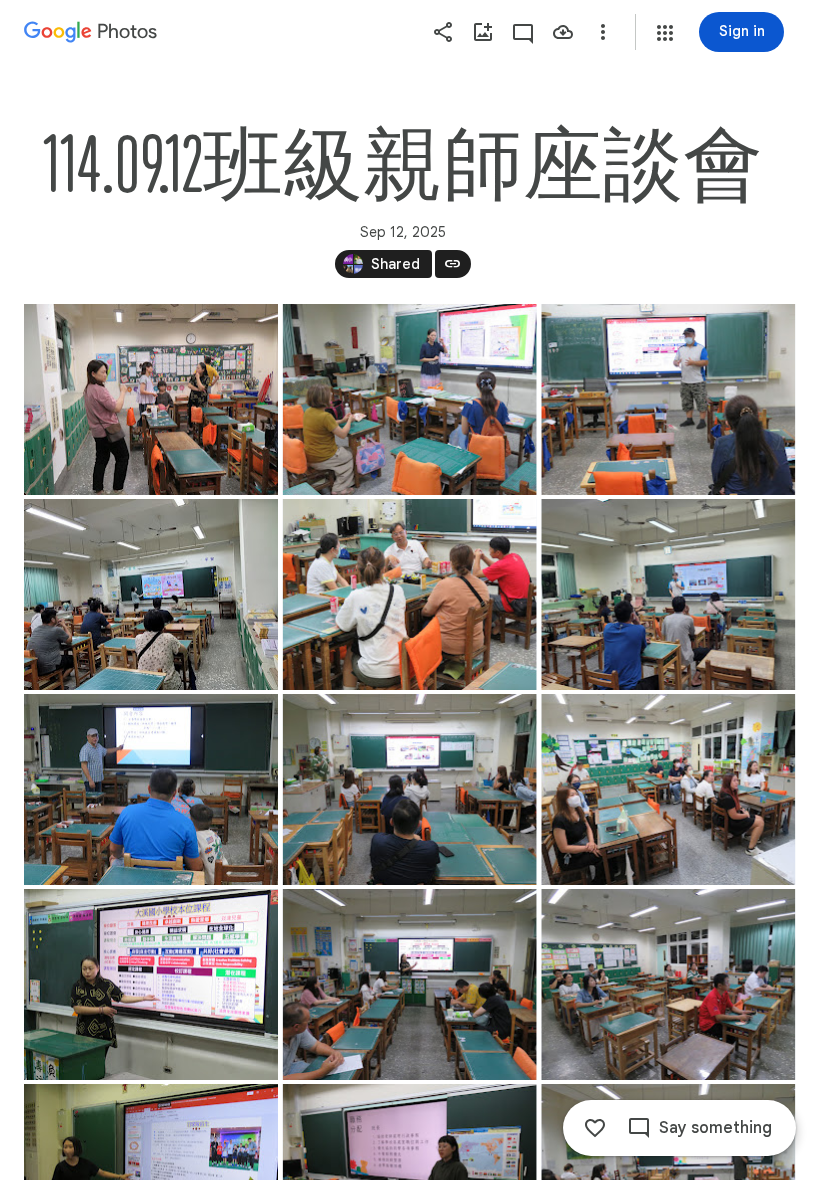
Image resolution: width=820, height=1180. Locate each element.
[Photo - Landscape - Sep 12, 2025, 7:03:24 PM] (151, 984)
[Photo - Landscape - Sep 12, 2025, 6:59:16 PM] (668, 399)
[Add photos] (483, 32)
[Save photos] (563, 32)
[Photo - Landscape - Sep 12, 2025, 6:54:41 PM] (151, 399)
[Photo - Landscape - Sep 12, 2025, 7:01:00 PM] (151, 789)
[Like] (595, 1128)
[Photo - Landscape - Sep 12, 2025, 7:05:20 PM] (668, 984)
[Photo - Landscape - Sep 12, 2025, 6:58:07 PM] (410, 399)
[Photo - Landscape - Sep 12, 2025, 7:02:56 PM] (668, 789)
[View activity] (523, 32)
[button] (665, 33)
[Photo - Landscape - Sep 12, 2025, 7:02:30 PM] (410, 789)
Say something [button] (715, 1128)
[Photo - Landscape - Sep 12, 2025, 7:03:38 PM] (410, 984)
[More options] (603, 32)
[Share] (443, 32)
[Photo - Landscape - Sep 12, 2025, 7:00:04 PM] (668, 594)
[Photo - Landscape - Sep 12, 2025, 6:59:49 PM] (410, 594)
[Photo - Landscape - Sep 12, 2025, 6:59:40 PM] (151, 594)
